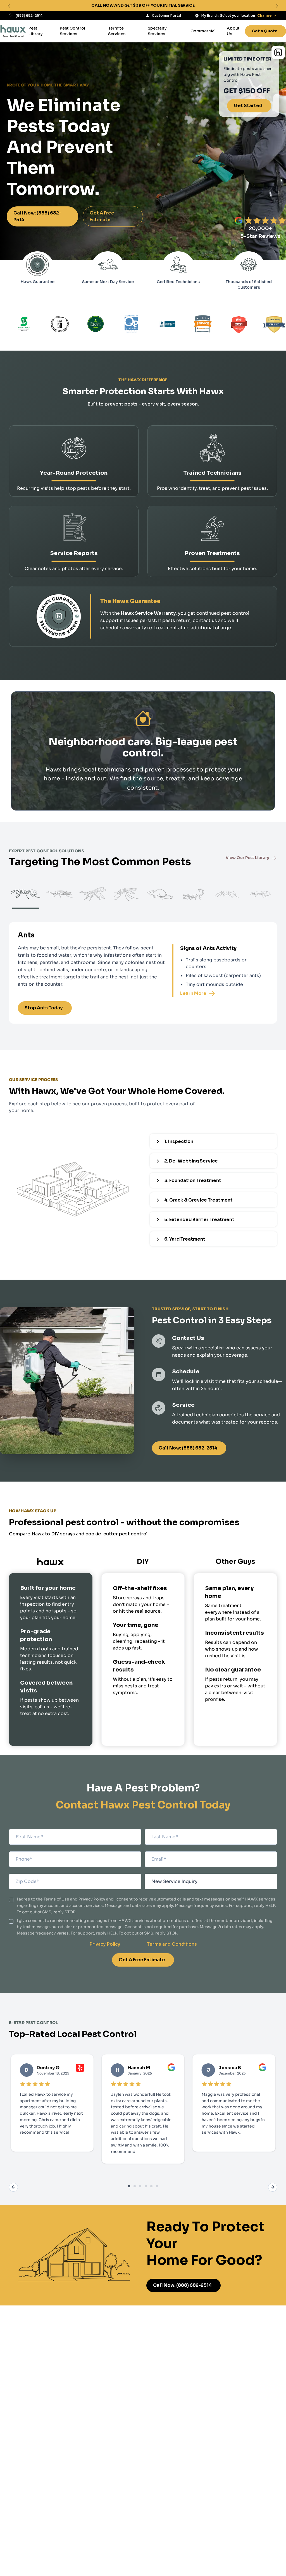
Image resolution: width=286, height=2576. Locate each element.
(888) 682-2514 (29, 15)
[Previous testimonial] (13, 2187)
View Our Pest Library (247, 858)
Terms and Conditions (172, 1944)
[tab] (129, 2186)
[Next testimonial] (273, 2187)
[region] (143, 6)
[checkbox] (11, 1900)
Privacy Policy (105, 1944)
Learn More (193, 993)
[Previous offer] (9, 6)
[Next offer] (277, 6)
